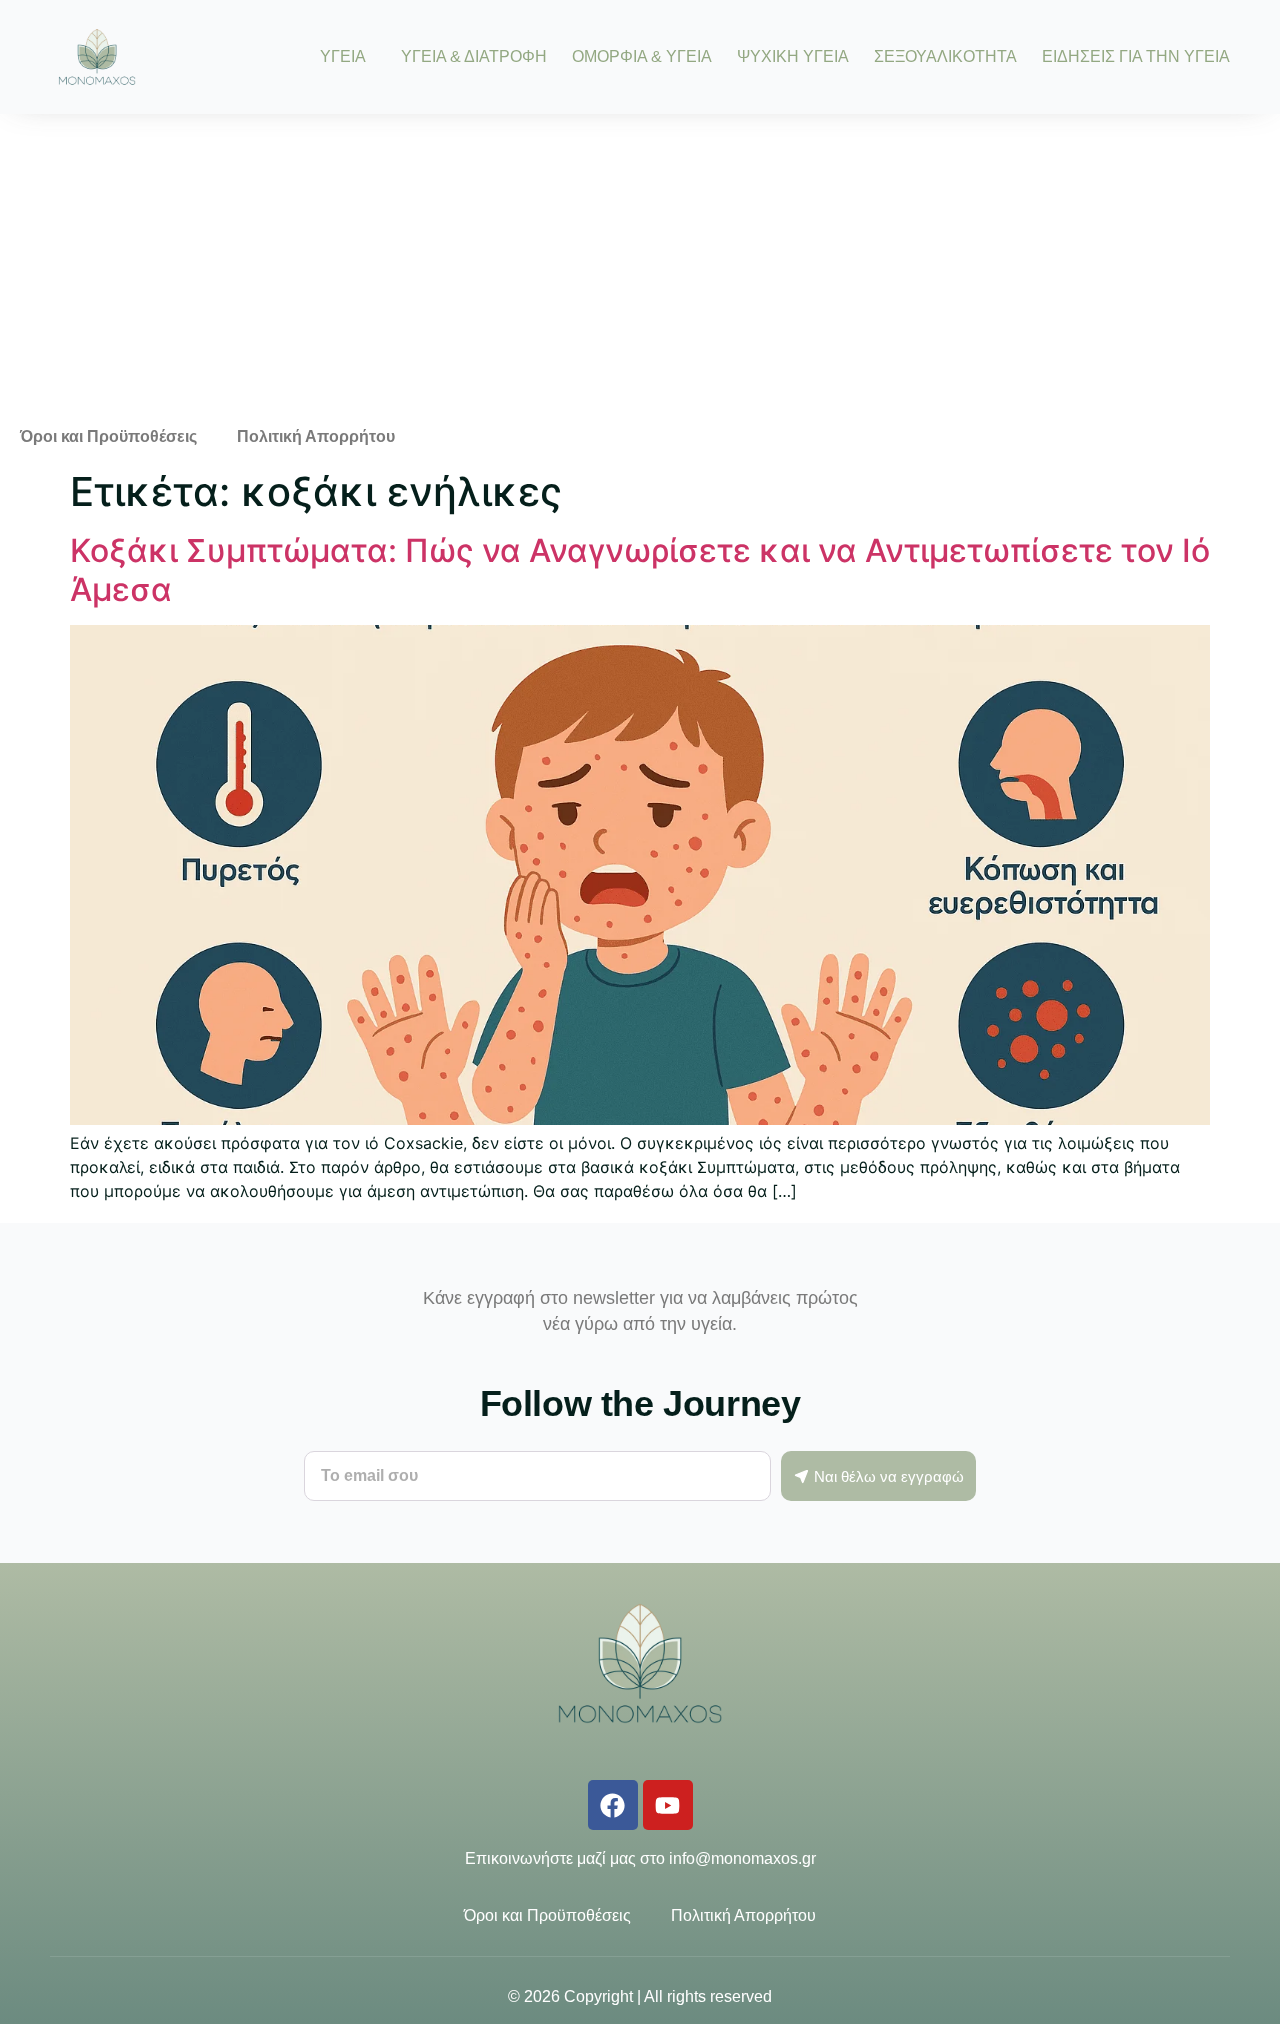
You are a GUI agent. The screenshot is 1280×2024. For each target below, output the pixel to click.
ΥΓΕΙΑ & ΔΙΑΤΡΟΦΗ (474, 57)
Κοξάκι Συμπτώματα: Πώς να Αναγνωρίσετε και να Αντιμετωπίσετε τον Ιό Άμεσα (640, 569)
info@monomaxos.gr (742, 1858)
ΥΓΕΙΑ (343, 57)
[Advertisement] (640, 264)
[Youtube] (668, 1805)
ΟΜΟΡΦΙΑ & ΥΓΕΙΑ (642, 57)
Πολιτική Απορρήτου (316, 436)
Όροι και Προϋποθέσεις (108, 436)
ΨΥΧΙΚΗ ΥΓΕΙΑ (793, 57)
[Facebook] (613, 1805)
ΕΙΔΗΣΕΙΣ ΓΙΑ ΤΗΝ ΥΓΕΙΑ (1136, 57)
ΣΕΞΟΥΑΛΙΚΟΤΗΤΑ (945, 57)
